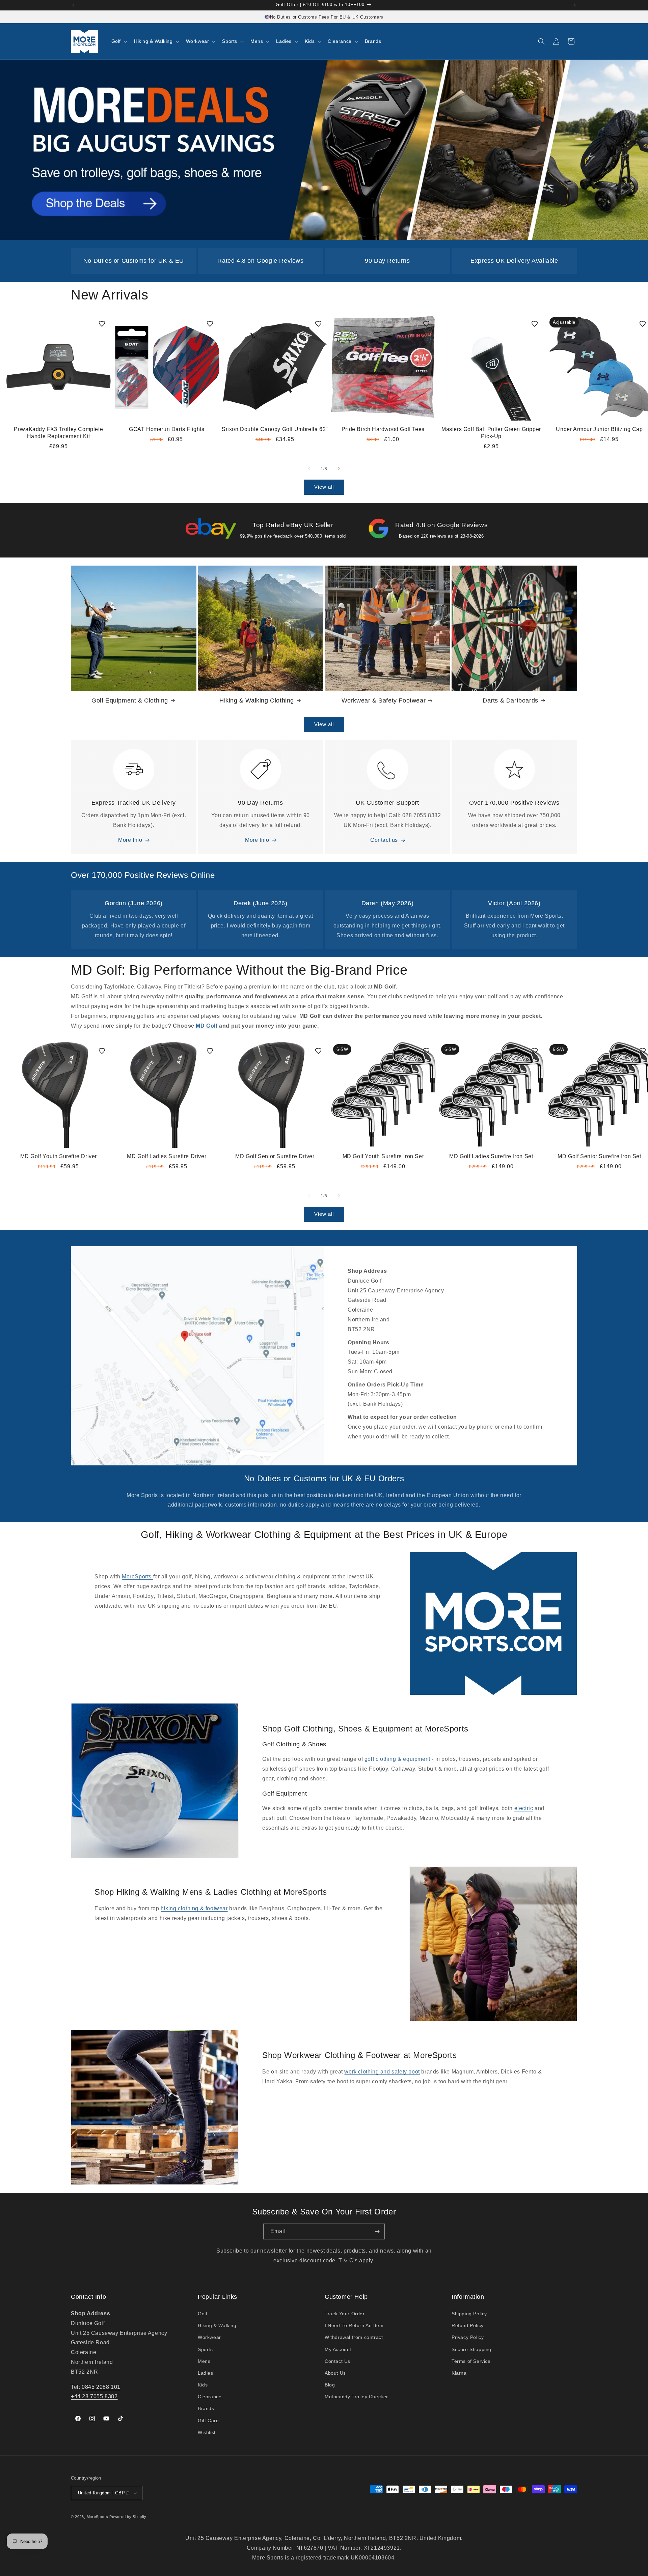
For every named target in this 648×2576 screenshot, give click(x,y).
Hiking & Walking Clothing (257, 700)
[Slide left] (309, 469)
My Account (338, 2349)
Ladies (206, 2373)
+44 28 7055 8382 (94, 2396)
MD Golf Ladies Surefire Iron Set (491, 1156)
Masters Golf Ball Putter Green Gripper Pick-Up (491, 433)
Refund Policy (468, 2325)
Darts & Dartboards (510, 700)
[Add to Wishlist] (102, 324)
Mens (204, 2361)
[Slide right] (339, 469)
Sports (205, 2349)
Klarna (459, 2373)
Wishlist (207, 2432)
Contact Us (337, 2361)
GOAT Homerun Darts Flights (167, 429)
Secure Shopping (471, 2349)
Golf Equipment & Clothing (130, 700)
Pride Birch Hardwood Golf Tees (383, 429)
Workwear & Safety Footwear (384, 700)
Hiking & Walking (217, 2325)
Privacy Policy (468, 2337)
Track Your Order (345, 2314)
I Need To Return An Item (354, 2325)
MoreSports (138, 1577)
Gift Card (208, 2421)
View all (324, 487)
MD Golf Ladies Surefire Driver (167, 1156)
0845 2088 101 (101, 2387)
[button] (119, 41)
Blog (330, 2385)
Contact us (384, 840)
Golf (202, 2314)
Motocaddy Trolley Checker (356, 2397)
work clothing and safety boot (382, 2072)
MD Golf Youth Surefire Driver (59, 1156)
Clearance (210, 2397)
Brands (206, 2408)
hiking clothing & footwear (194, 1908)
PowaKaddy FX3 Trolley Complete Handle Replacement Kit (58, 433)
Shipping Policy (469, 2314)
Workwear (209, 2337)
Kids (203, 2385)
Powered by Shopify (128, 2517)
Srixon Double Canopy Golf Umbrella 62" (275, 429)
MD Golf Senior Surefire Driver (275, 1156)
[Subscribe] (377, 2231)
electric (524, 1808)
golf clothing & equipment (397, 1759)
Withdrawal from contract (354, 2337)
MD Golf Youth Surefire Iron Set (383, 1156)
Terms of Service (471, 2361)
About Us (335, 2373)
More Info (130, 840)
